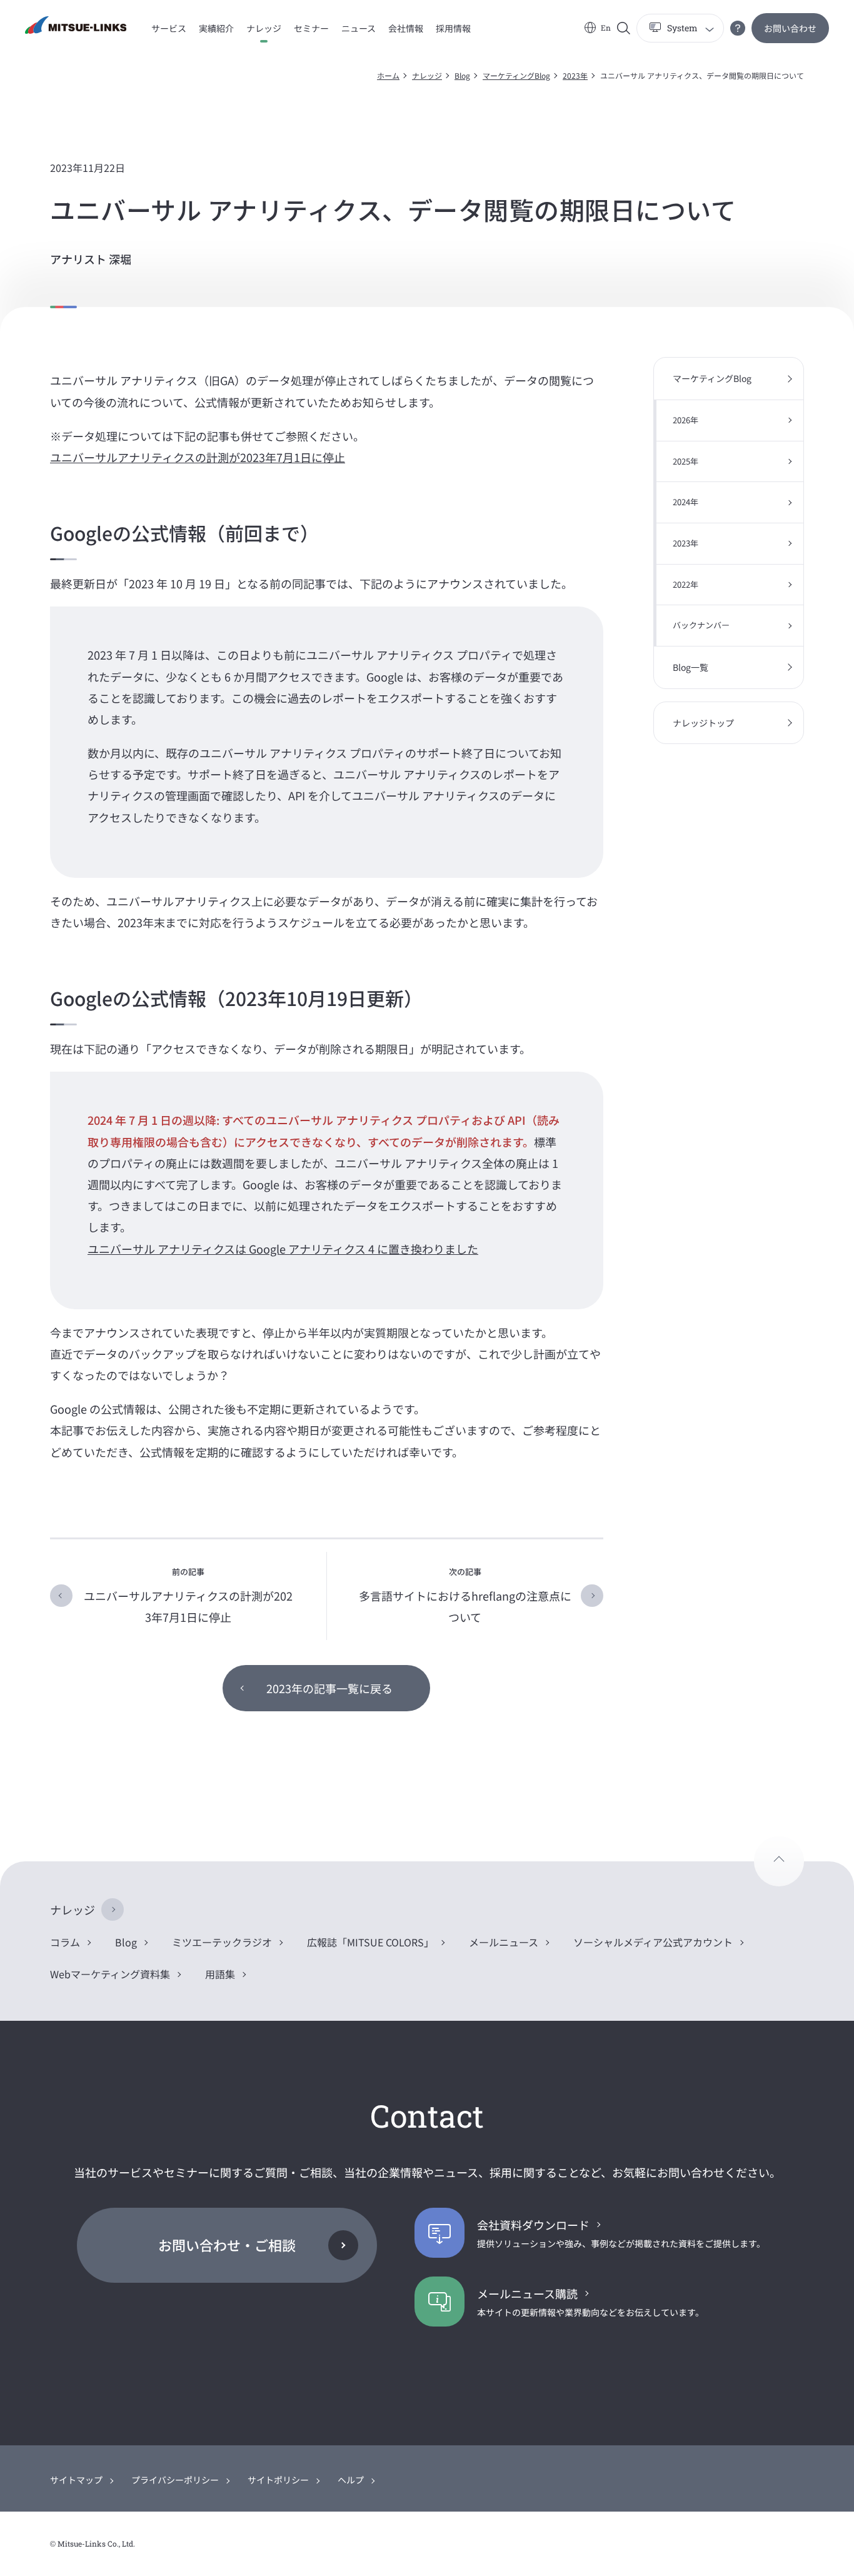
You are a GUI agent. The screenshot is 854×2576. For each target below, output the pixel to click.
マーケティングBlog (516, 75)
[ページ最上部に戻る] (779, 1861)
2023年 (575, 75)
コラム (65, 1942)
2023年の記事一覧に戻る (329, 1688)
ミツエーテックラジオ (222, 1942)
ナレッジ (427, 75)
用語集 (220, 1974)
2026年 (686, 420)
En (606, 28)
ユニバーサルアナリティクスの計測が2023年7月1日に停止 (198, 457)
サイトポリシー (278, 2480)
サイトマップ (76, 2480)
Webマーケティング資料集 (110, 1974)
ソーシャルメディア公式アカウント (653, 1942)
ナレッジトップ (703, 723)
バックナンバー (701, 625)
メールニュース (504, 1942)
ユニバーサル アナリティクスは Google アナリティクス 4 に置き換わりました (283, 1249)
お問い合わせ (790, 28)
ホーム (388, 75)
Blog (462, 75)
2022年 (686, 584)
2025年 (686, 461)
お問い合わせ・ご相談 (227, 2245)
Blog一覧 (691, 667)
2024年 (686, 502)
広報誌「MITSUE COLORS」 (370, 1942)
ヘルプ (351, 2480)
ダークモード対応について (738, 28)
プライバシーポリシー (175, 2480)
